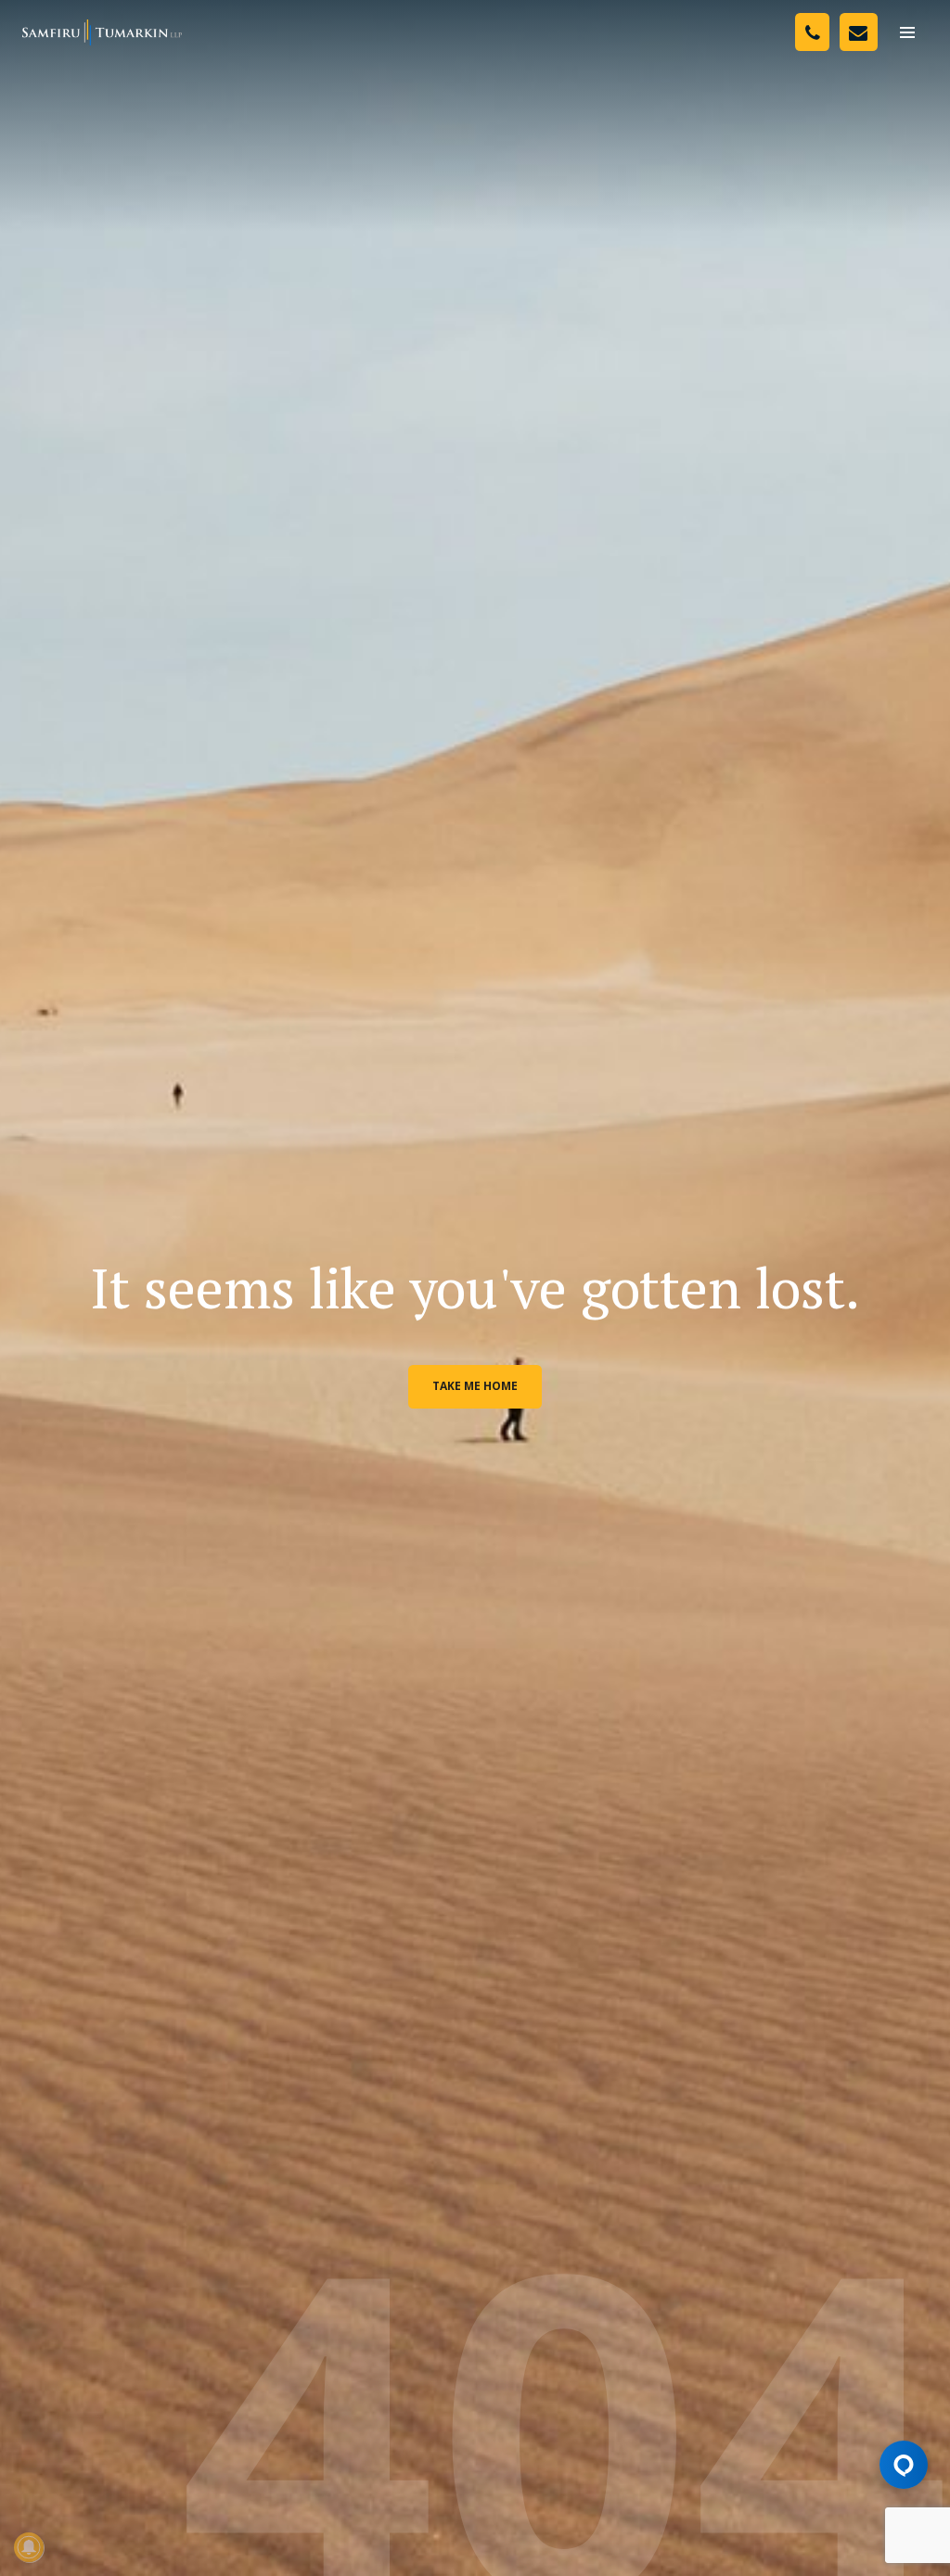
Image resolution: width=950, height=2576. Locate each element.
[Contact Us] (859, 32)
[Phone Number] (812, 32)
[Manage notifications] (29, 2547)
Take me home (475, 1386)
